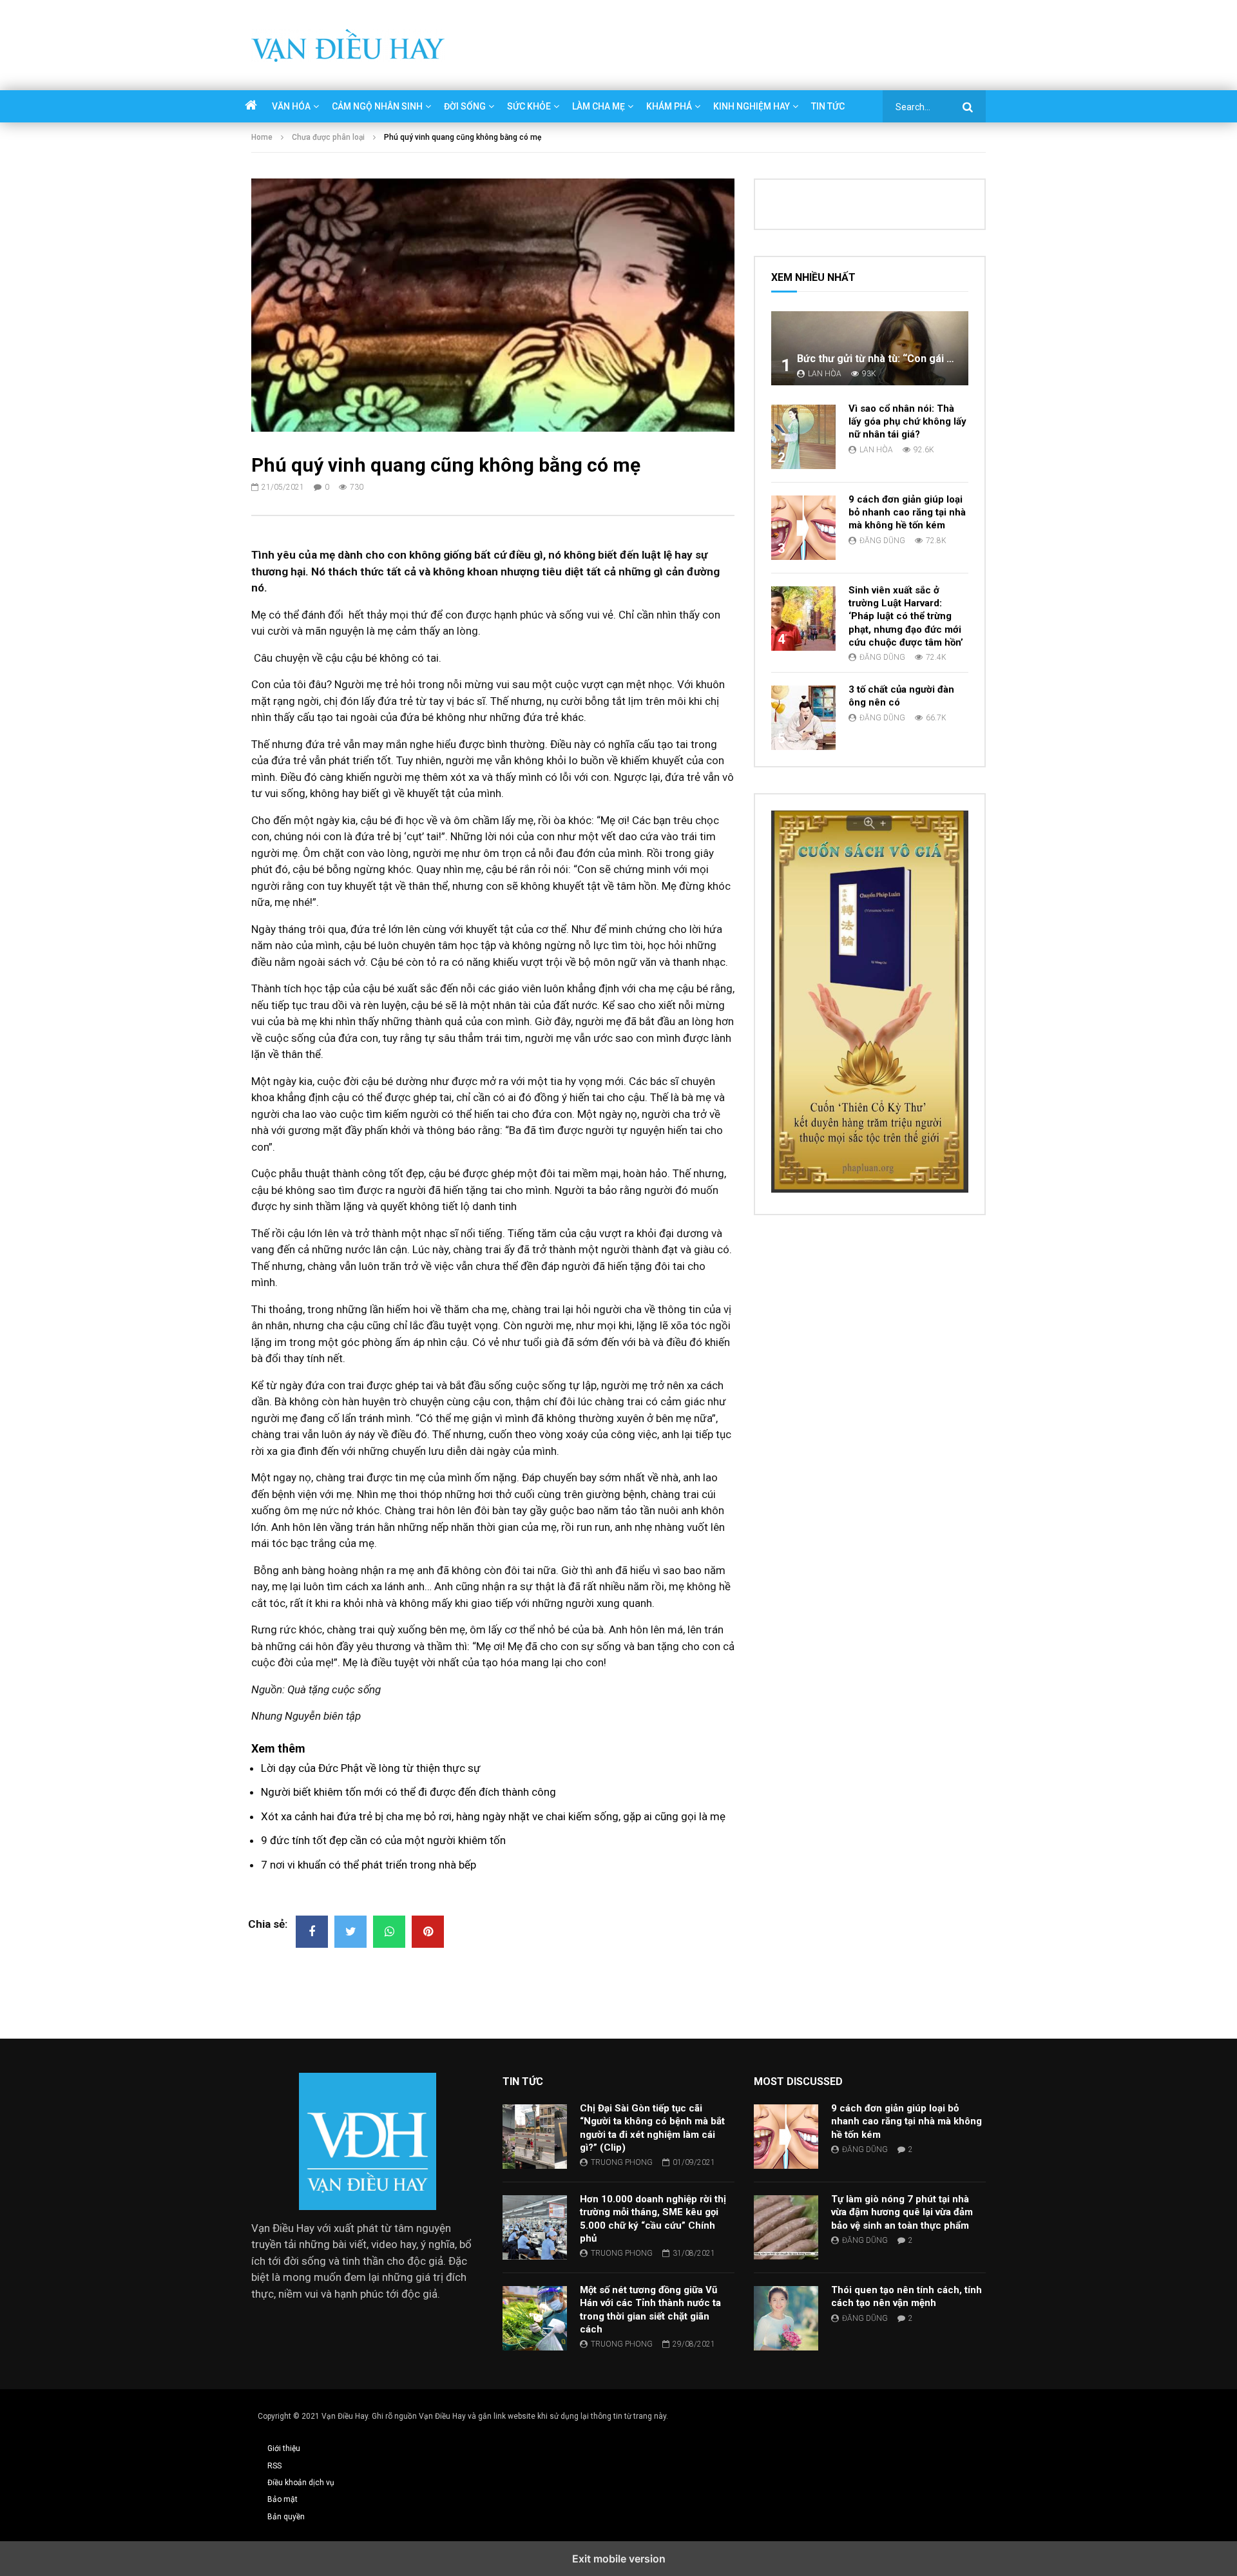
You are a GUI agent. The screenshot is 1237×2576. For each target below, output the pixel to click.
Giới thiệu (284, 2448)
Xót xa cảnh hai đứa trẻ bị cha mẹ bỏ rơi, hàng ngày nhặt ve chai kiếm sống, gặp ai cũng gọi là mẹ (493, 1816)
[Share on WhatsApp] (389, 1932)
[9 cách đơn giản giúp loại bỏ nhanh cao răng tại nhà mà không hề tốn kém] (803, 528)
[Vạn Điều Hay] (348, 45)
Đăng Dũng (882, 541)
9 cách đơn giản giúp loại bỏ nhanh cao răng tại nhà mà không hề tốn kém (907, 513)
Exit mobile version (619, 2559)
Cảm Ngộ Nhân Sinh (377, 106)
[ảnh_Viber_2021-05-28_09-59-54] (870, 1189)
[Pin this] (428, 1932)
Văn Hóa (291, 106)
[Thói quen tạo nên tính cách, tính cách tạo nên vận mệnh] (786, 2318)
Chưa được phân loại (328, 137)
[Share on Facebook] (312, 1932)
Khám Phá (669, 106)
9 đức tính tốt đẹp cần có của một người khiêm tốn (383, 1840)
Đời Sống (465, 106)
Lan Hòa (825, 374)
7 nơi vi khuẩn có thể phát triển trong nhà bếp (369, 1865)
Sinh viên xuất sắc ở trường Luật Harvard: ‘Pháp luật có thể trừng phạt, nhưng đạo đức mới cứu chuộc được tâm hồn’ (906, 616)
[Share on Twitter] (350, 1932)
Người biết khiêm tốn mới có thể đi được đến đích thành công (408, 1792)
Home (262, 137)
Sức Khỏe (529, 106)
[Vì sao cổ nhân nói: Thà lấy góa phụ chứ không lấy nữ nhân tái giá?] (803, 437)
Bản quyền (286, 2517)
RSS (274, 2466)
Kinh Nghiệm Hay (752, 106)
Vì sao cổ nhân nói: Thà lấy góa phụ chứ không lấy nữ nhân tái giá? (907, 422)
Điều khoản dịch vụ (301, 2483)
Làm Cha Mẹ (599, 106)
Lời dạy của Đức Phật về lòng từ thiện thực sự (371, 1768)
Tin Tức (828, 106)
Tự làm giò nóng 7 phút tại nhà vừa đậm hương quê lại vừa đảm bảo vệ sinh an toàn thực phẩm (902, 2212)
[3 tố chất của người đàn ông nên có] (803, 718)
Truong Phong (622, 2162)
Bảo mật (283, 2499)
